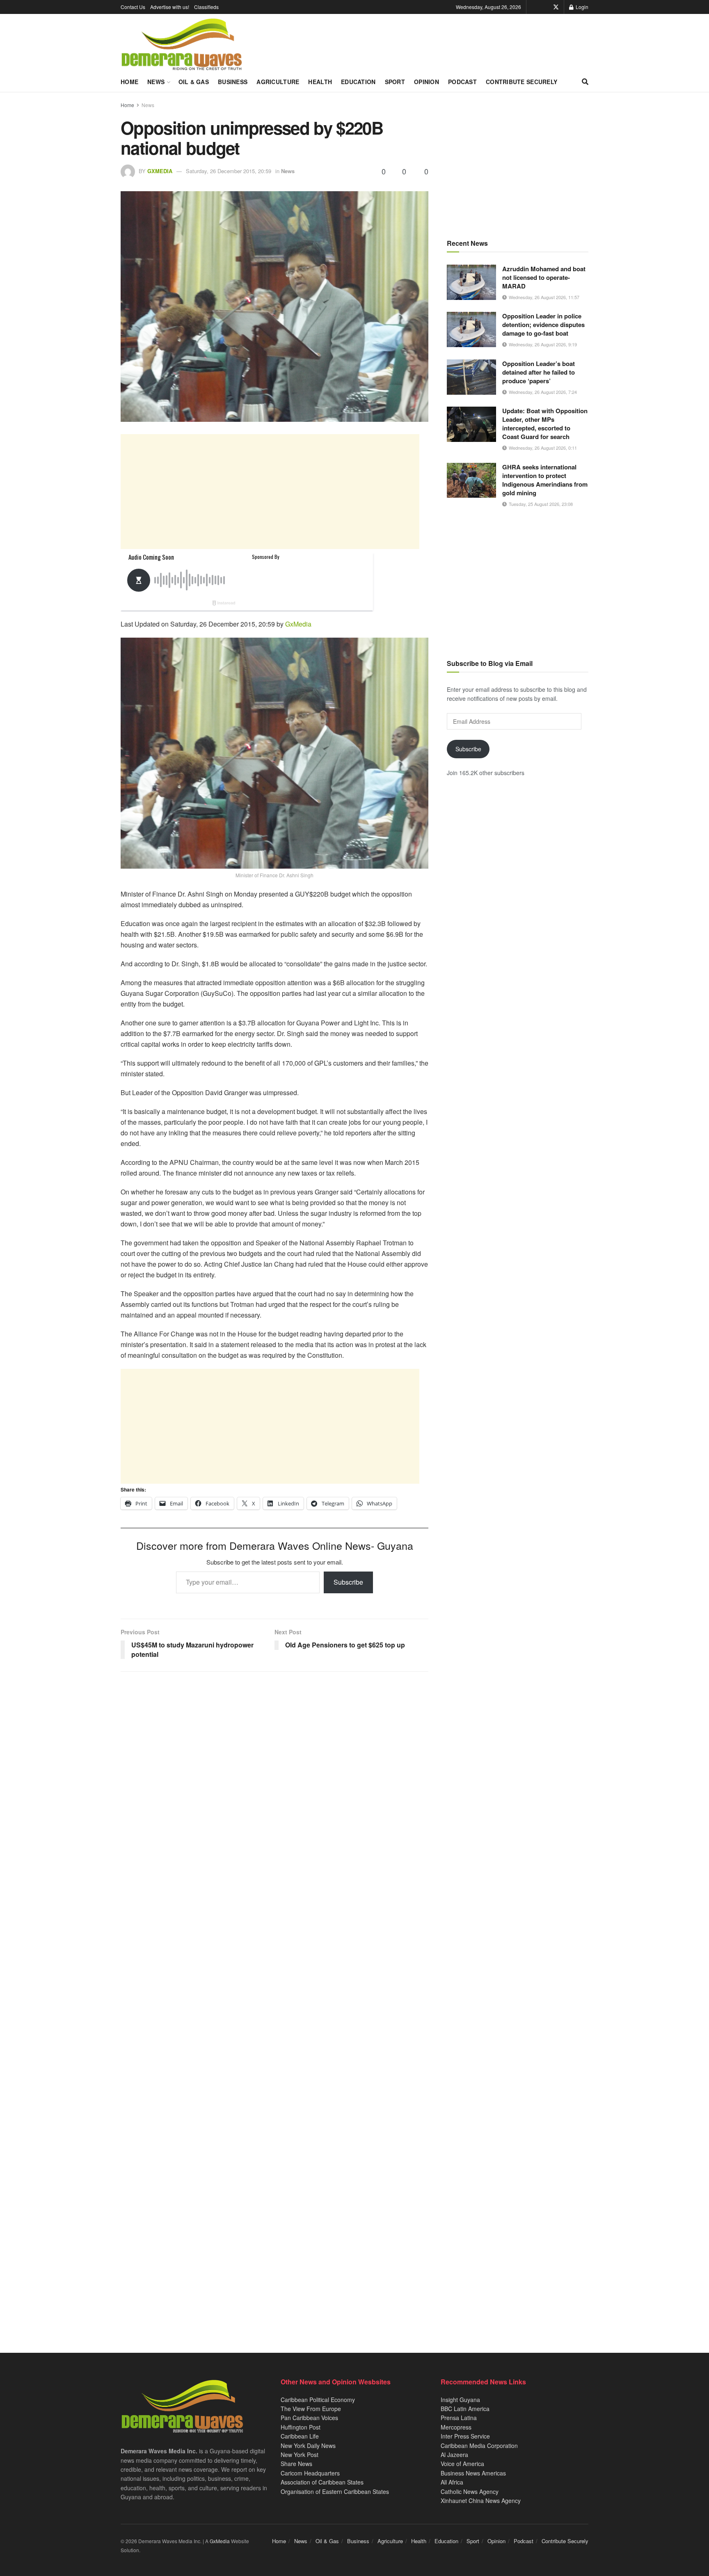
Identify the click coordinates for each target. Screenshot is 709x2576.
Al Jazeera (454, 2455)
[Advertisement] (270, 492)
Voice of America (462, 2464)
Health (320, 82)
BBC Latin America (465, 2409)
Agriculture (278, 82)
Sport (395, 82)
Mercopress (456, 2427)
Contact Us (133, 7)
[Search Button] (585, 82)
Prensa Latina (459, 2418)
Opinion (427, 82)
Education (358, 82)
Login (581, 7)
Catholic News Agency (470, 2491)
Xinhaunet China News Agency (481, 2501)
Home (129, 82)
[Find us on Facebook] (544, 7)
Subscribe (348, 1582)
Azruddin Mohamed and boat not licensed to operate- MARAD (544, 277)
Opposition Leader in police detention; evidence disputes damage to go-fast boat (543, 325)
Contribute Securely (521, 82)
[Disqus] (274, 2001)
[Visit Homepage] (182, 45)
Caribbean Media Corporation (479, 2446)
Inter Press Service (465, 2436)
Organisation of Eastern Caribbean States (335, 2491)
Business (233, 82)
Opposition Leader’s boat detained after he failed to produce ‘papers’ (539, 372)
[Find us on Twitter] (556, 7)
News (156, 82)
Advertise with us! (170, 7)
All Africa (452, 2482)
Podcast (462, 82)
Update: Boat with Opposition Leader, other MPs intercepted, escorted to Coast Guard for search (545, 424)
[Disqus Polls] (274, 1787)
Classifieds (206, 7)
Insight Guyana (460, 2400)
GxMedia (160, 171)
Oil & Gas (194, 82)
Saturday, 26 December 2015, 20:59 (229, 171)
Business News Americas (473, 2473)
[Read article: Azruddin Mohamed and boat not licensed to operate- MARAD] (471, 282)
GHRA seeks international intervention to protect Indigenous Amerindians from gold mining (545, 480)
